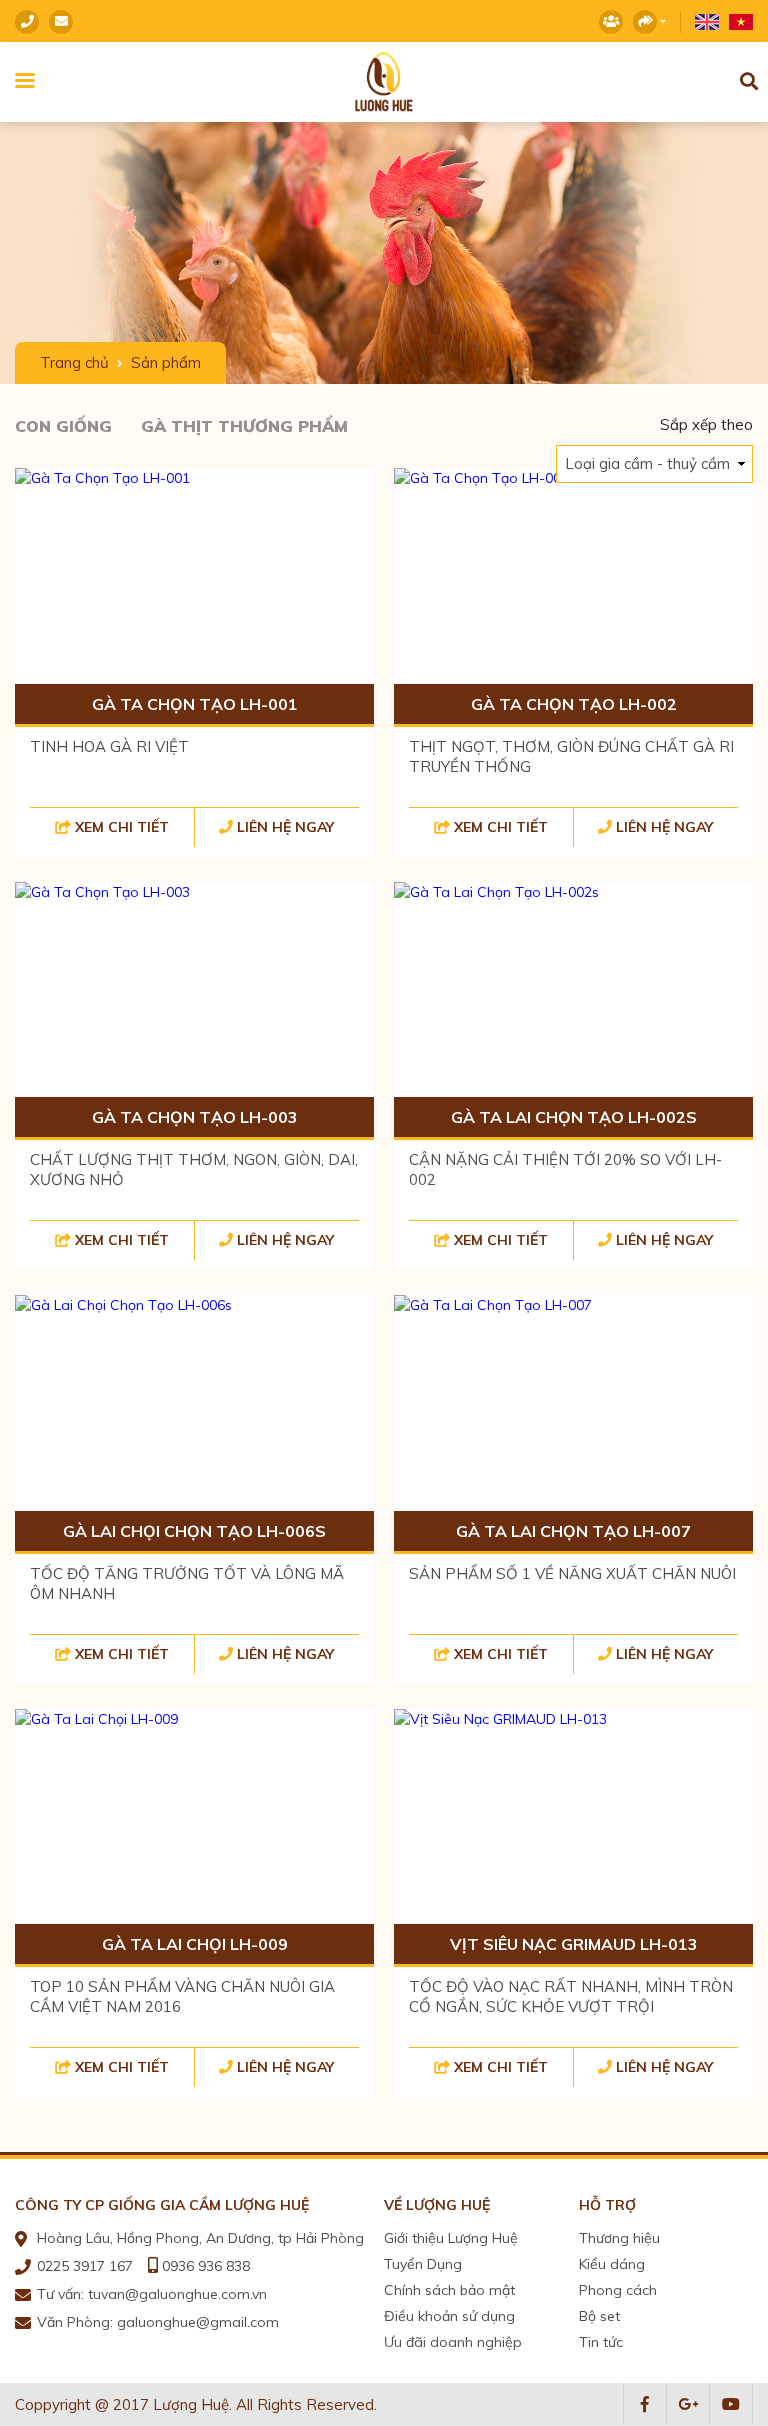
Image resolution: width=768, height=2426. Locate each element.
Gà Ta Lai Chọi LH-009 (195, 1944)
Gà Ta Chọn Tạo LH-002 (574, 704)
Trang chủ (74, 362)
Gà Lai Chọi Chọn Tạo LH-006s (194, 1531)
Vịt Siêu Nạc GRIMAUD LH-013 (574, 1944)
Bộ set (599, 2316)
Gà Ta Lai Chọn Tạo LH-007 (573, 1531)
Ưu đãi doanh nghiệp (453, 2342)
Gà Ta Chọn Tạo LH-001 (195, 704)
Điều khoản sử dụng (449, 2316)
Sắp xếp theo (706, 424)
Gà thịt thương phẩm (244, 426)
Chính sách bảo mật (449, 2290)
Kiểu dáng (612, 2264)
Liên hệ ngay (285, 827)
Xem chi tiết (122, 827)
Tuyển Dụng (423, 2264)
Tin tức (601, 2342)
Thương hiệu (619, 2238)
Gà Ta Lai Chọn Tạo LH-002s (574, 1117)
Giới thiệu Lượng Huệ (451, 2238)
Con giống (63, 426)
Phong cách (618, 2290)
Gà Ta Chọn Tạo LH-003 (195, 1117)
